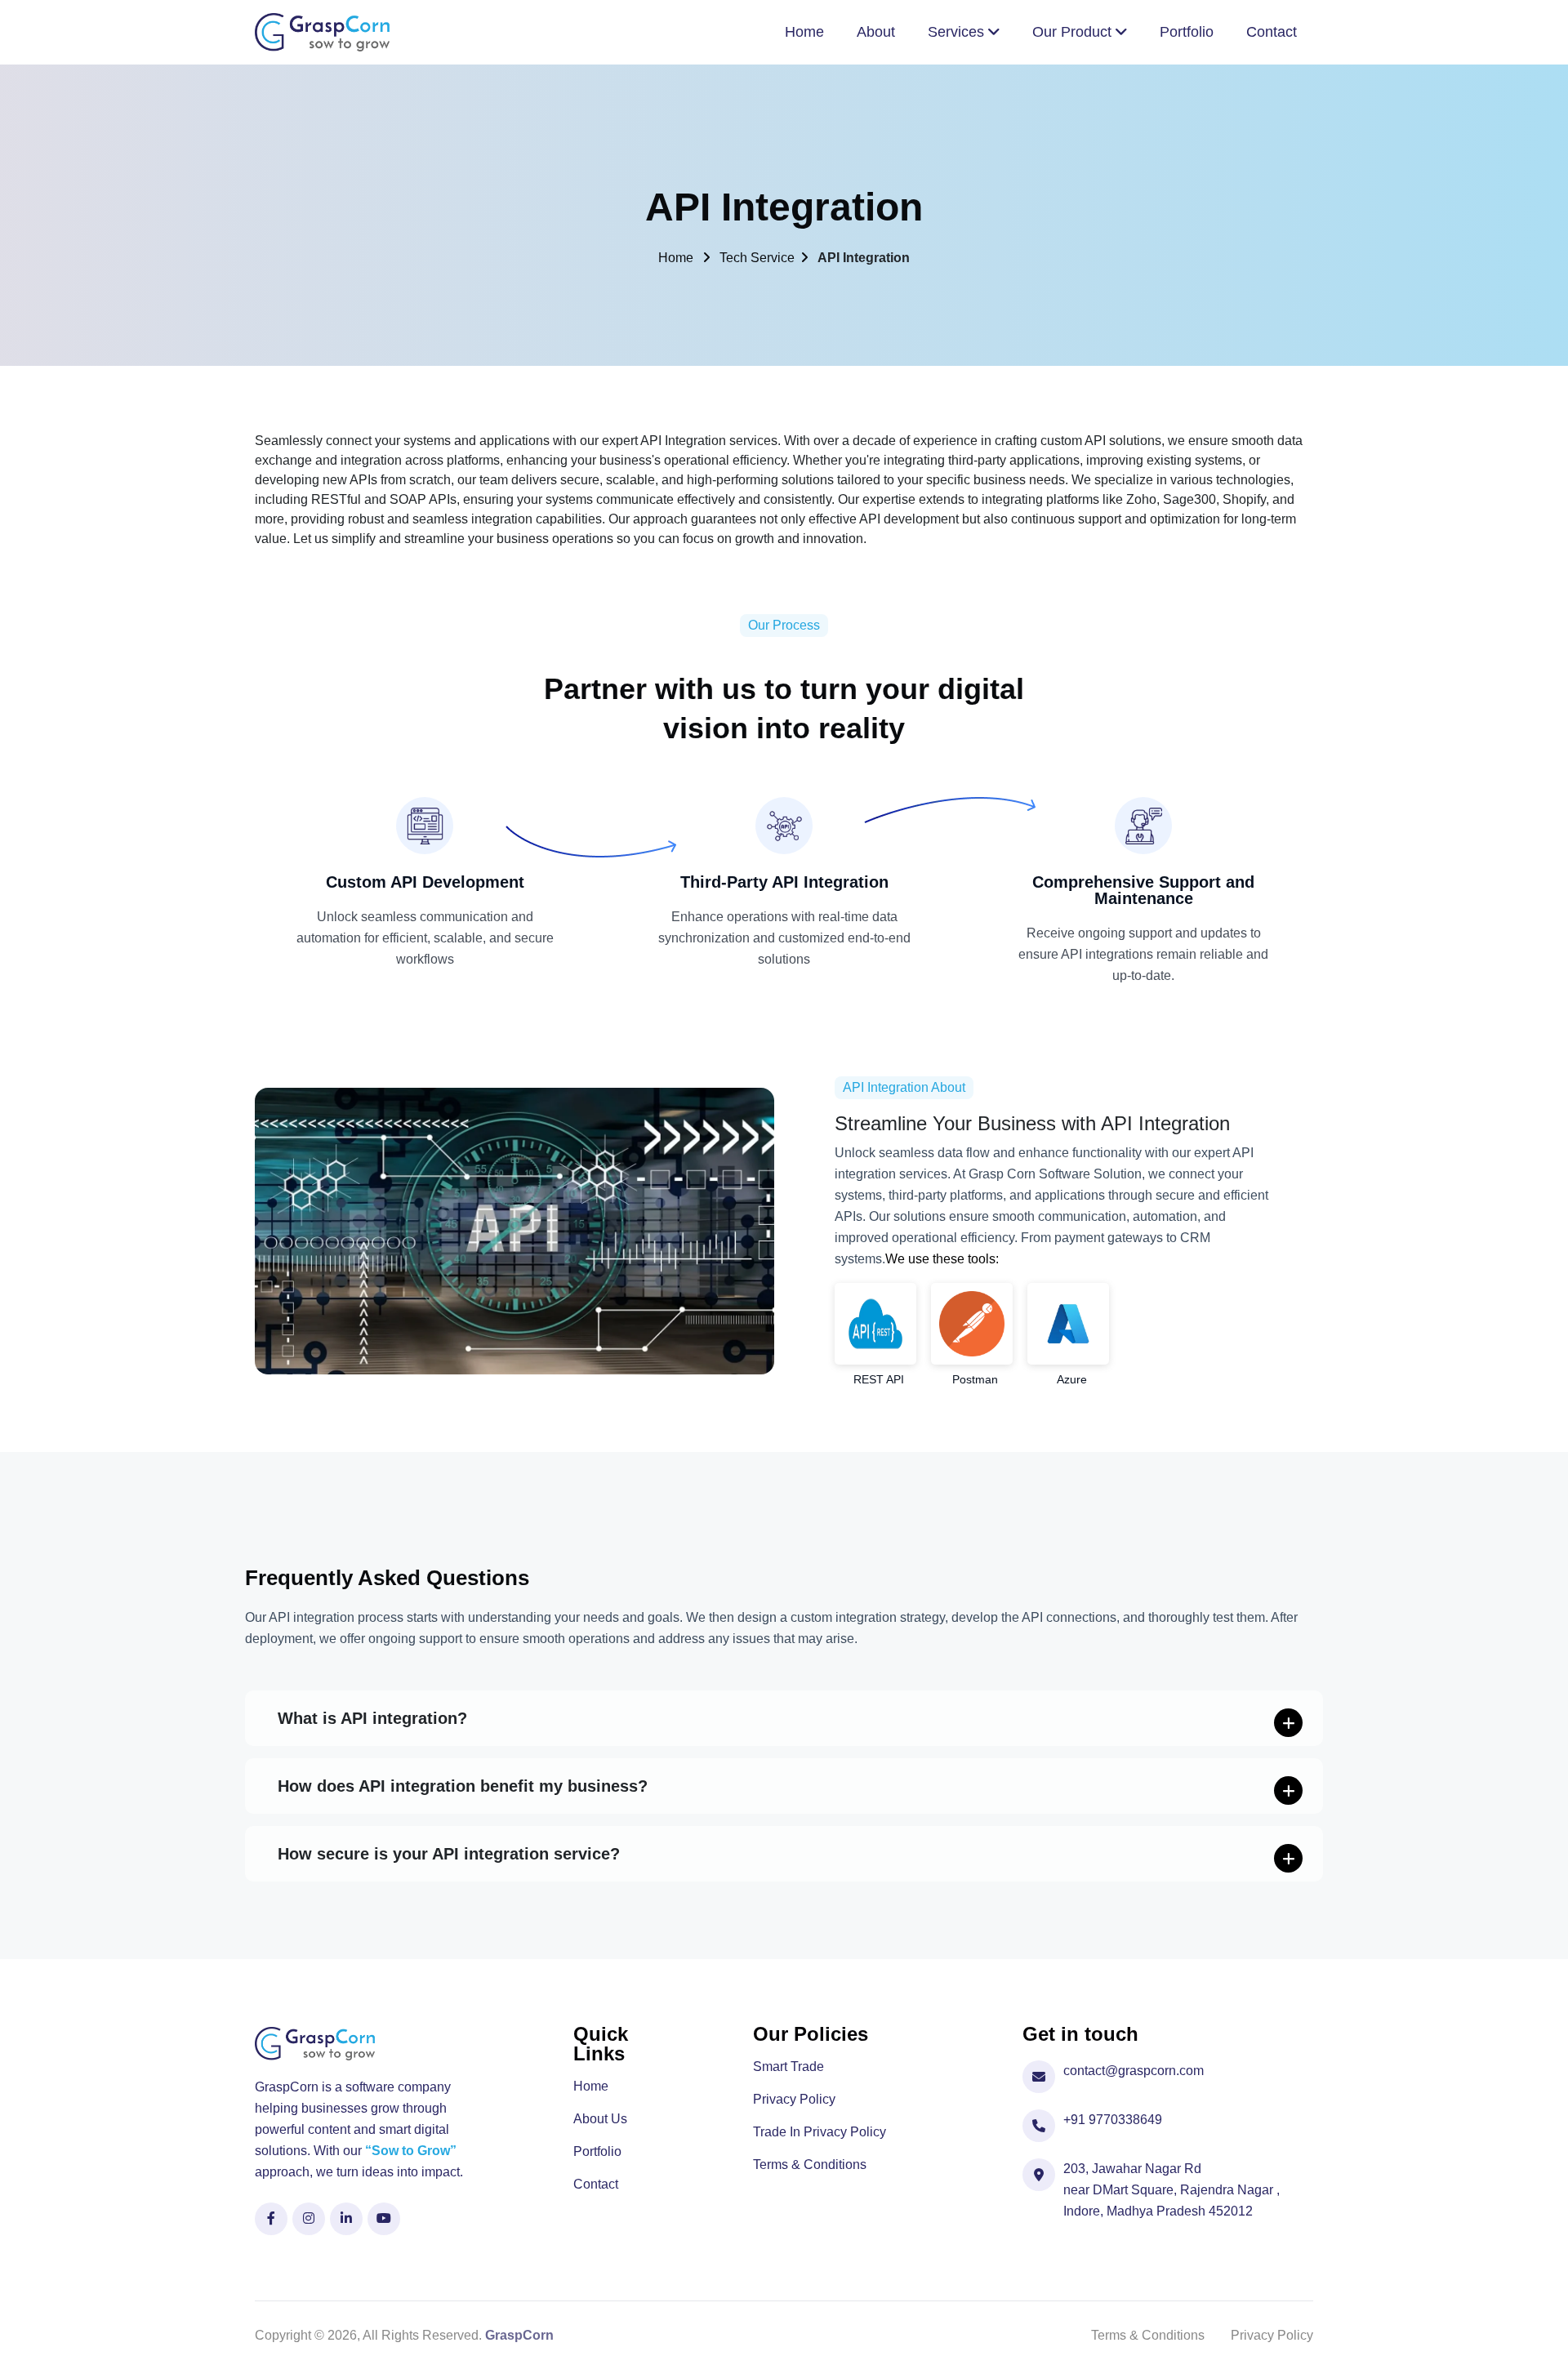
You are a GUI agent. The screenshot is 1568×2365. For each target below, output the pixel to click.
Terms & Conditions (810, 2165)
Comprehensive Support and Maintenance (1143, 890)
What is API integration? (372, 1718)
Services (958, 32)
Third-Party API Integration (784, 882)
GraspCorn (519, 2335)
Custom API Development (425, 882)
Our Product (1074, 32)
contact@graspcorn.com (1134, 2071)
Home (677, 258)
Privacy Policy (794, 2100)
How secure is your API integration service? (449, 1854)
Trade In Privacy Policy (820, 2132)
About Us (600, 2119)
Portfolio (597, 2152)
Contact (596, 2185)
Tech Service (757, 258)
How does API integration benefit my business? (463, 1786)
